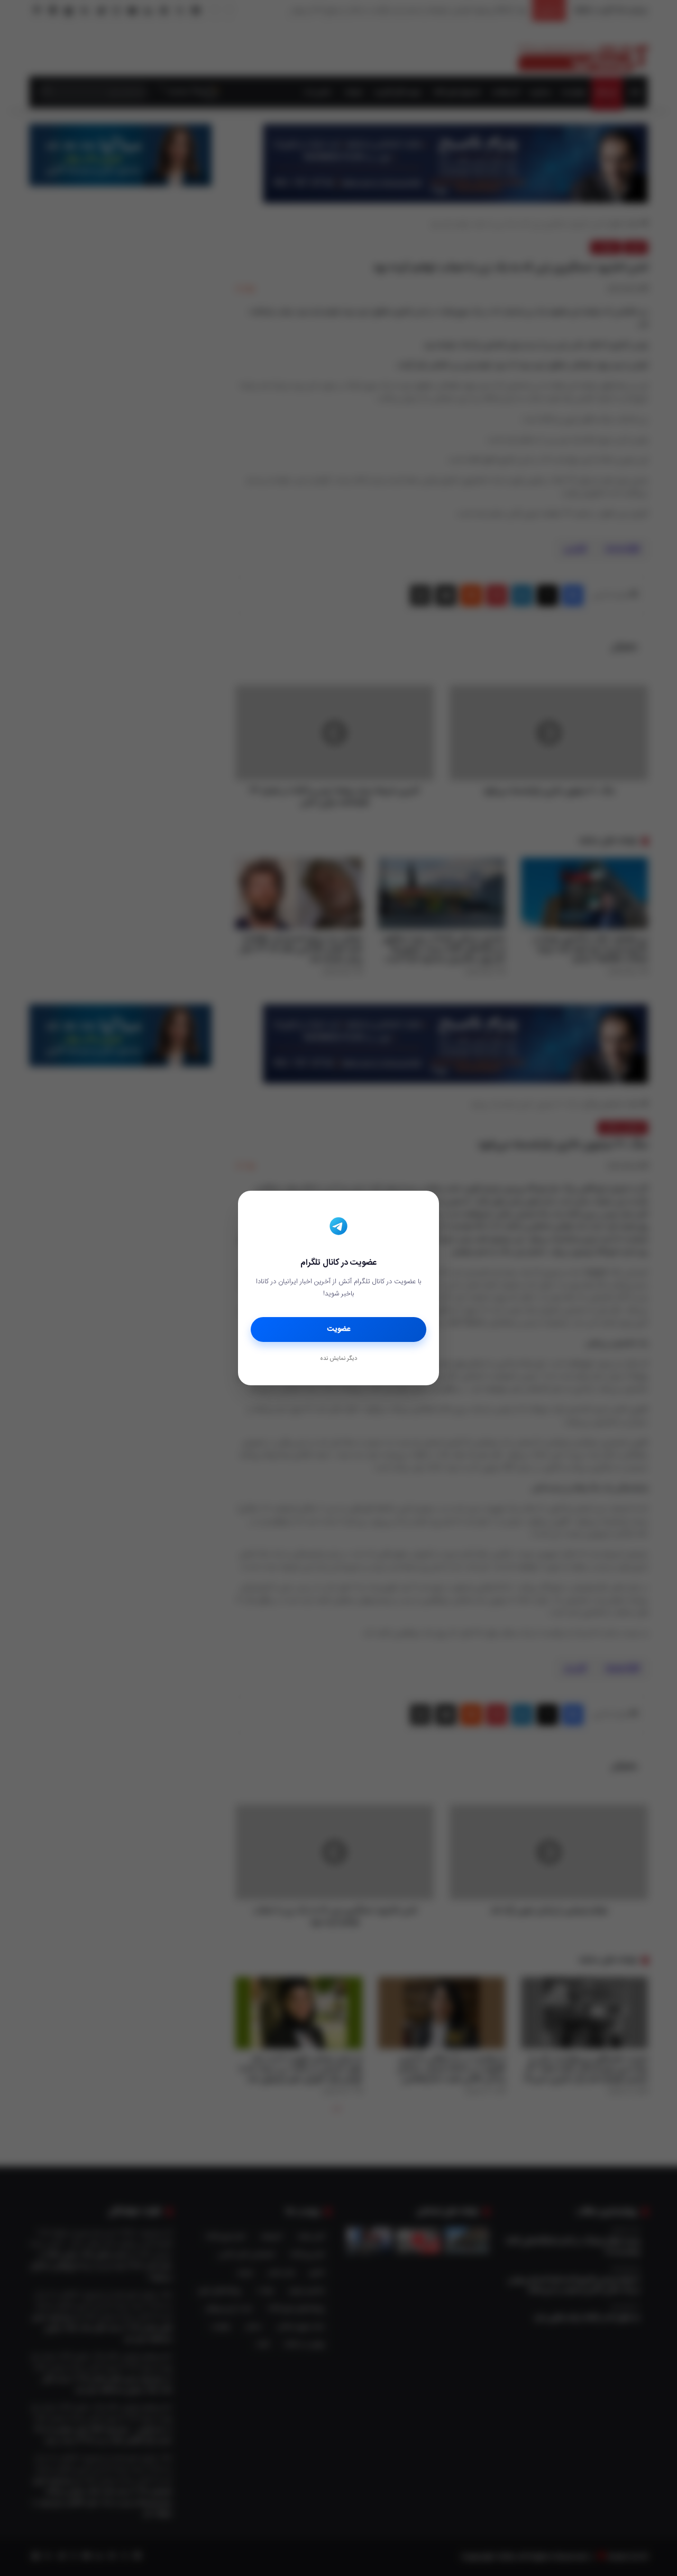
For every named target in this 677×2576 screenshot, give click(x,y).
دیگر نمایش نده (338, 1359)
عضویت (339, 1329)
